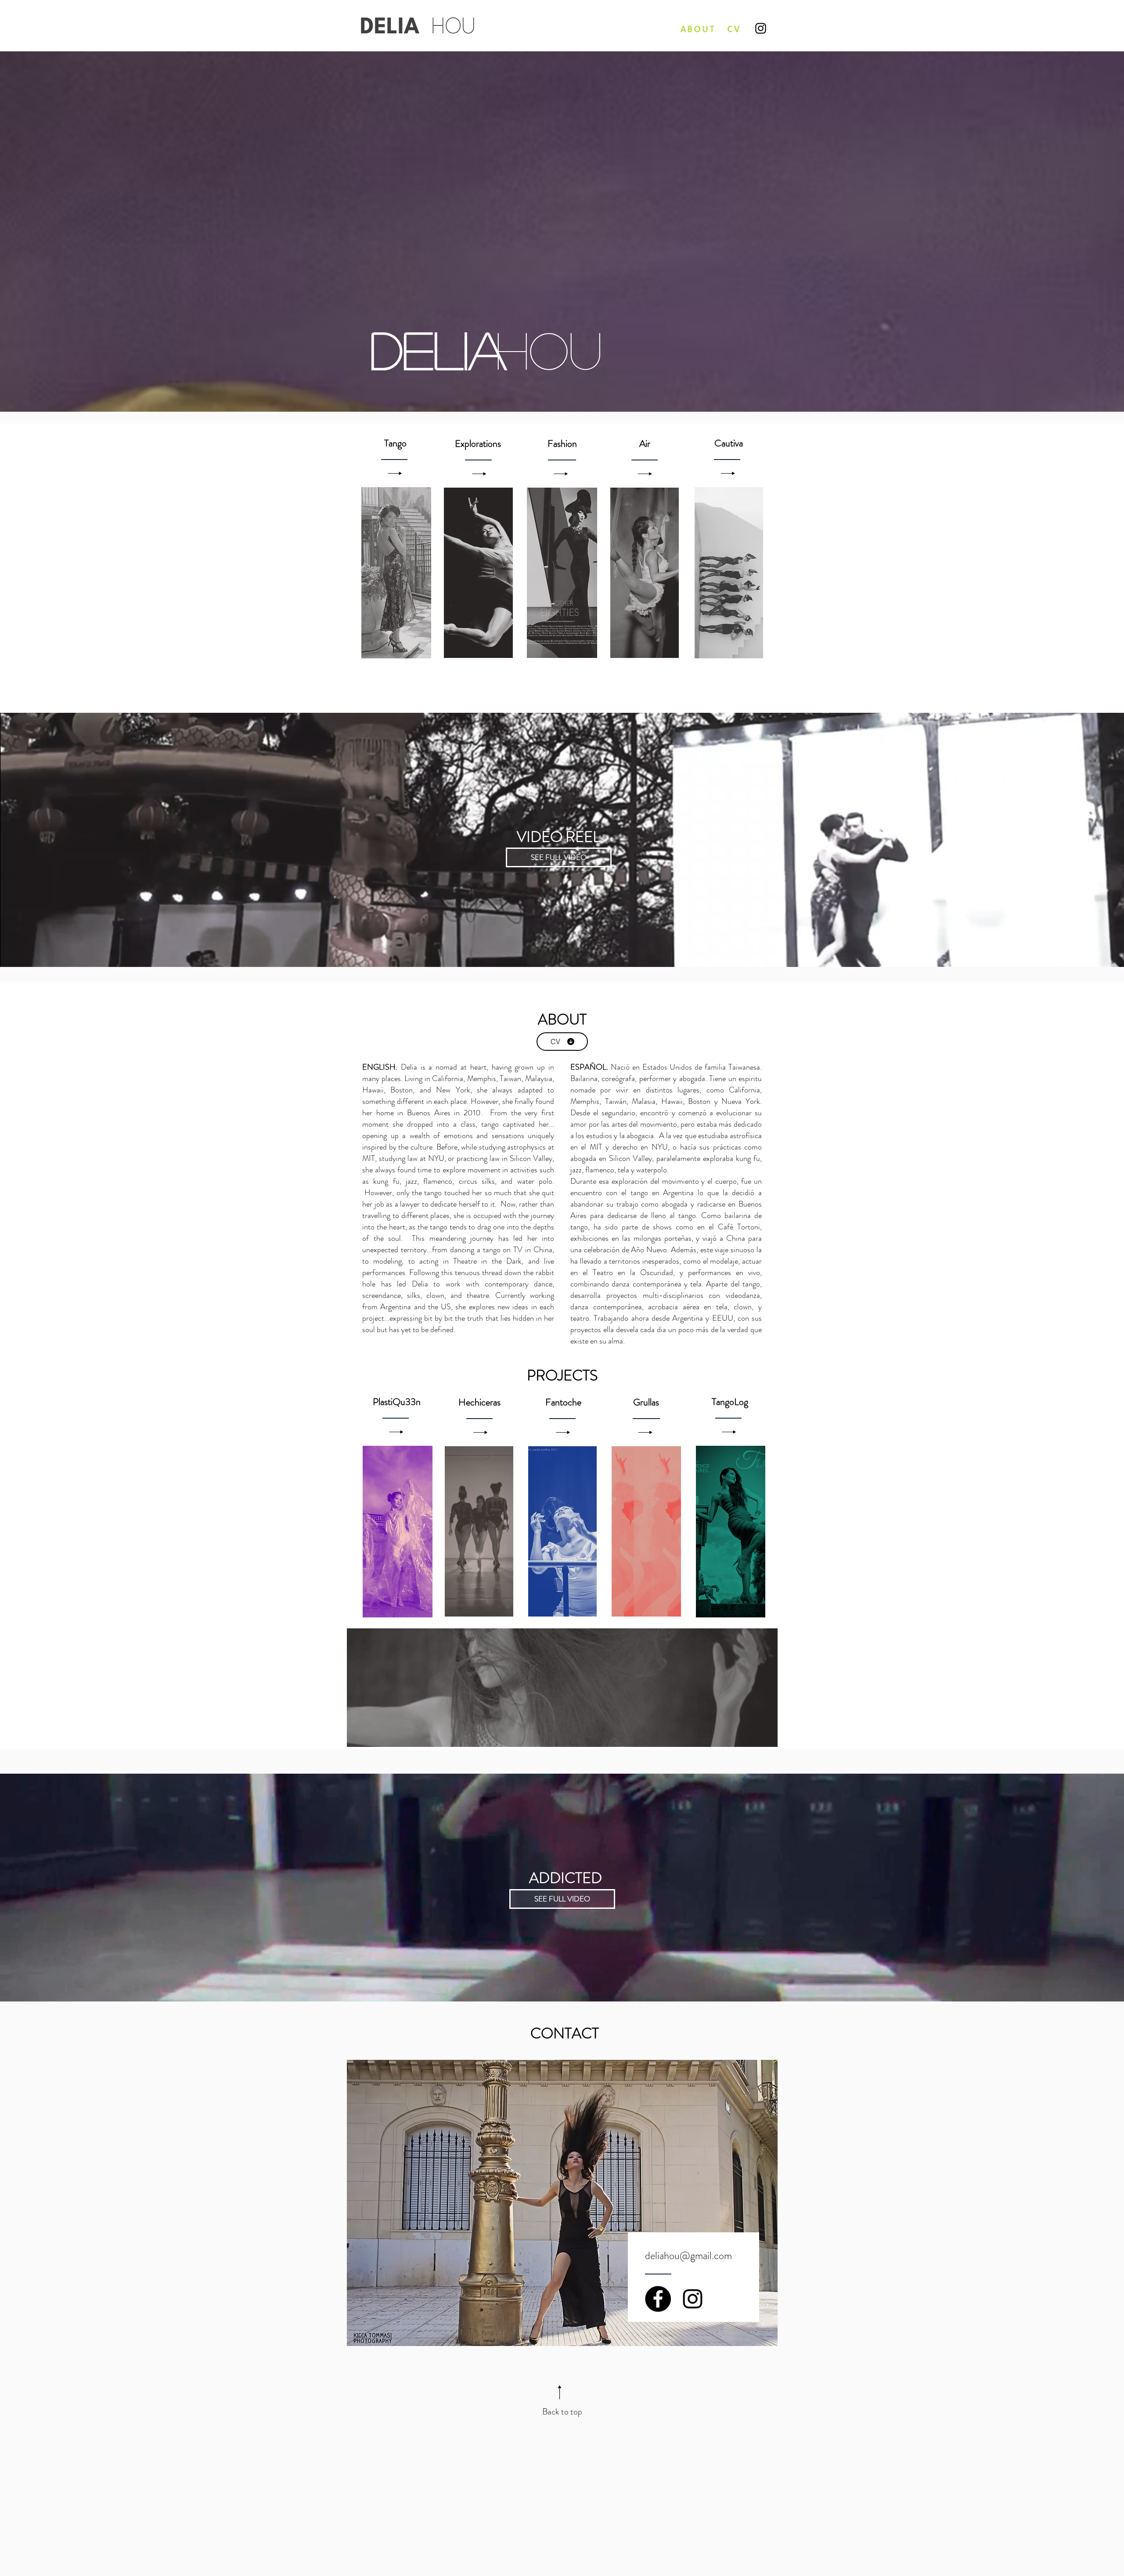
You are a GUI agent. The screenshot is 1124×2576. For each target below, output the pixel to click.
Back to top (562, 2412)
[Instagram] (761, 28)
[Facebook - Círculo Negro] (658, 2299)
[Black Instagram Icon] (693, 2299)
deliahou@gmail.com (688, 2256)
